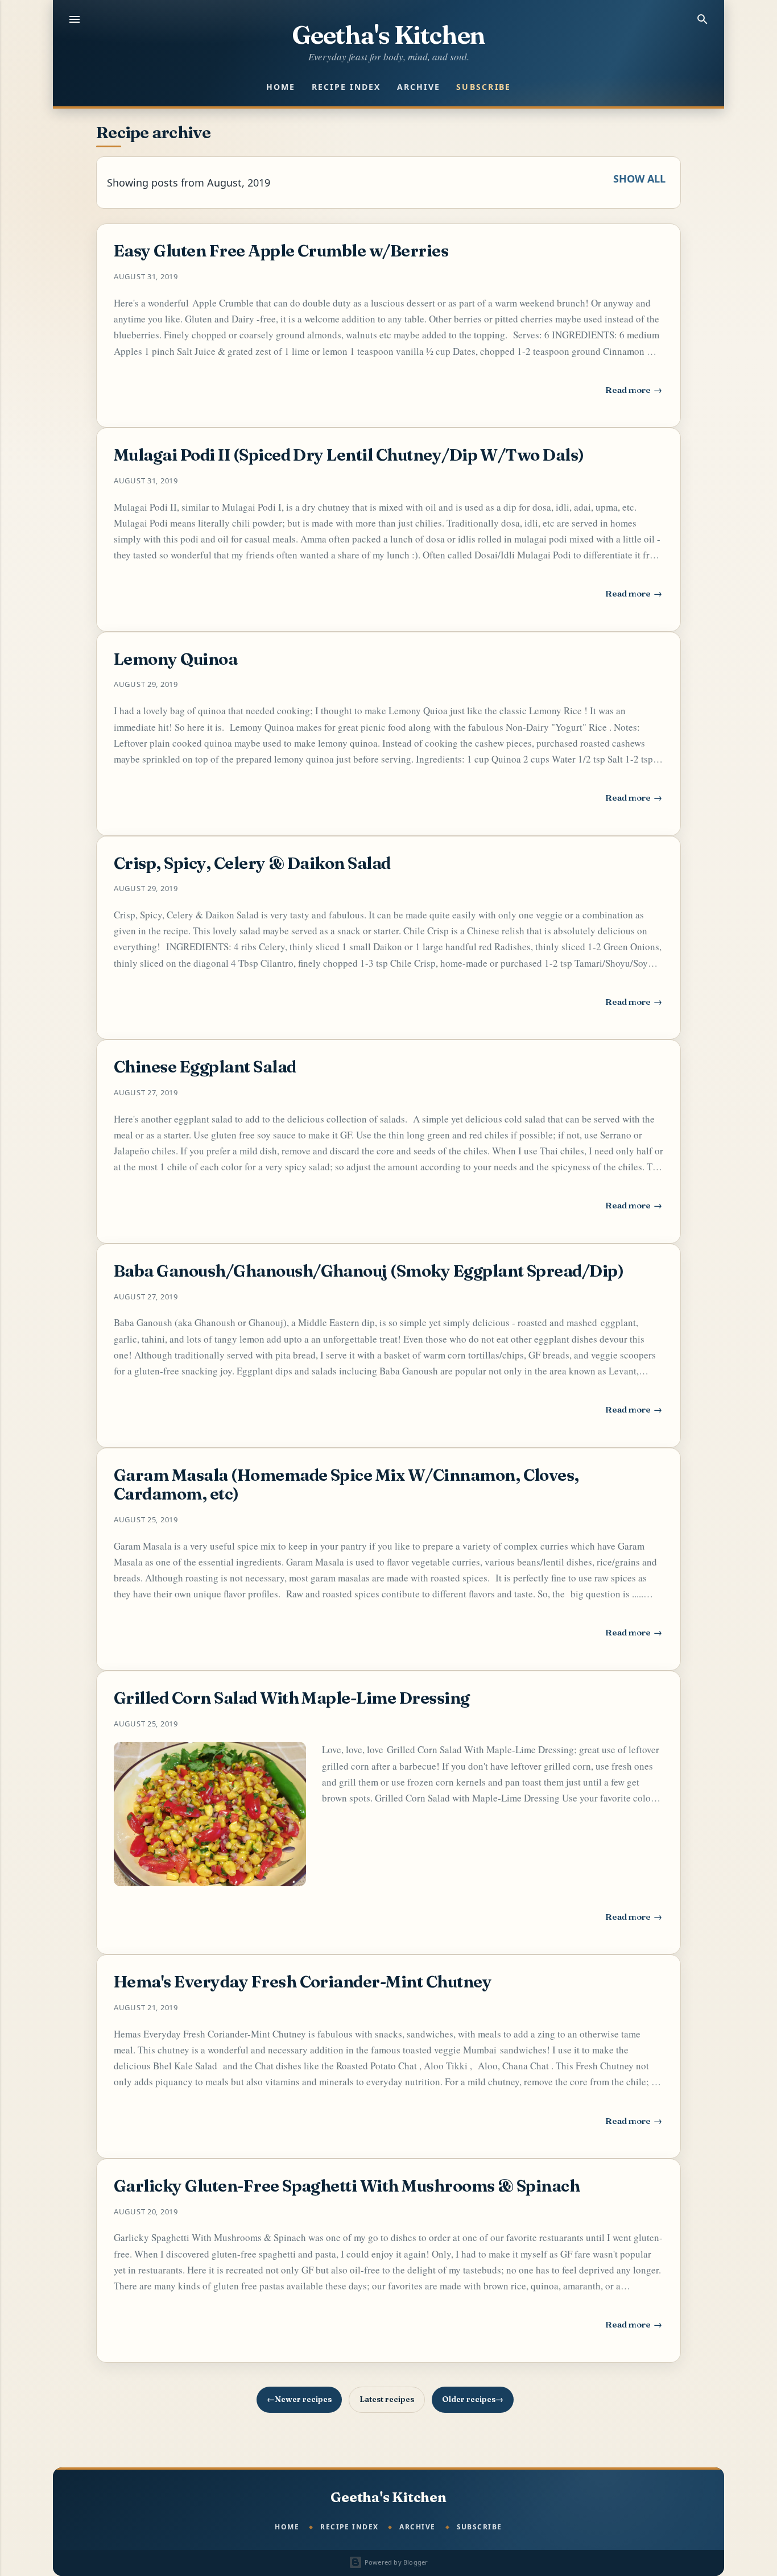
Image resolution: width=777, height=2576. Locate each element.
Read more (634, 393)
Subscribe (483, 87)
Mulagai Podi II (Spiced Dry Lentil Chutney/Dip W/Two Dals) (349, 455)
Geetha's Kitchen (388, 35)
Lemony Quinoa (175, 659)
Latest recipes (387, 2399)
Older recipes (469, 2399)
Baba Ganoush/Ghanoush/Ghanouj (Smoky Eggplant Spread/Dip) (369, 1271)
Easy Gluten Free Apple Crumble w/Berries (281, 250)
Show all (639, 179)
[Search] (702, 19)
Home (281, 87)
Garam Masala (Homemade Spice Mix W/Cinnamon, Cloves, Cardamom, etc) (346, 1484)
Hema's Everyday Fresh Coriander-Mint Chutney (303, 1981)
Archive (419, 87)
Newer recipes (303, 2399)
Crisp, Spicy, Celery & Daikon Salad (252, 863)
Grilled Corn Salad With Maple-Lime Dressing (292, 1698)
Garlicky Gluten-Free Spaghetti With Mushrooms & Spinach (347, 2186)
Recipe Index (346, 87)
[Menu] (75, 19)
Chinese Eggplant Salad (205, 1067)
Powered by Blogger (395, 2562)
